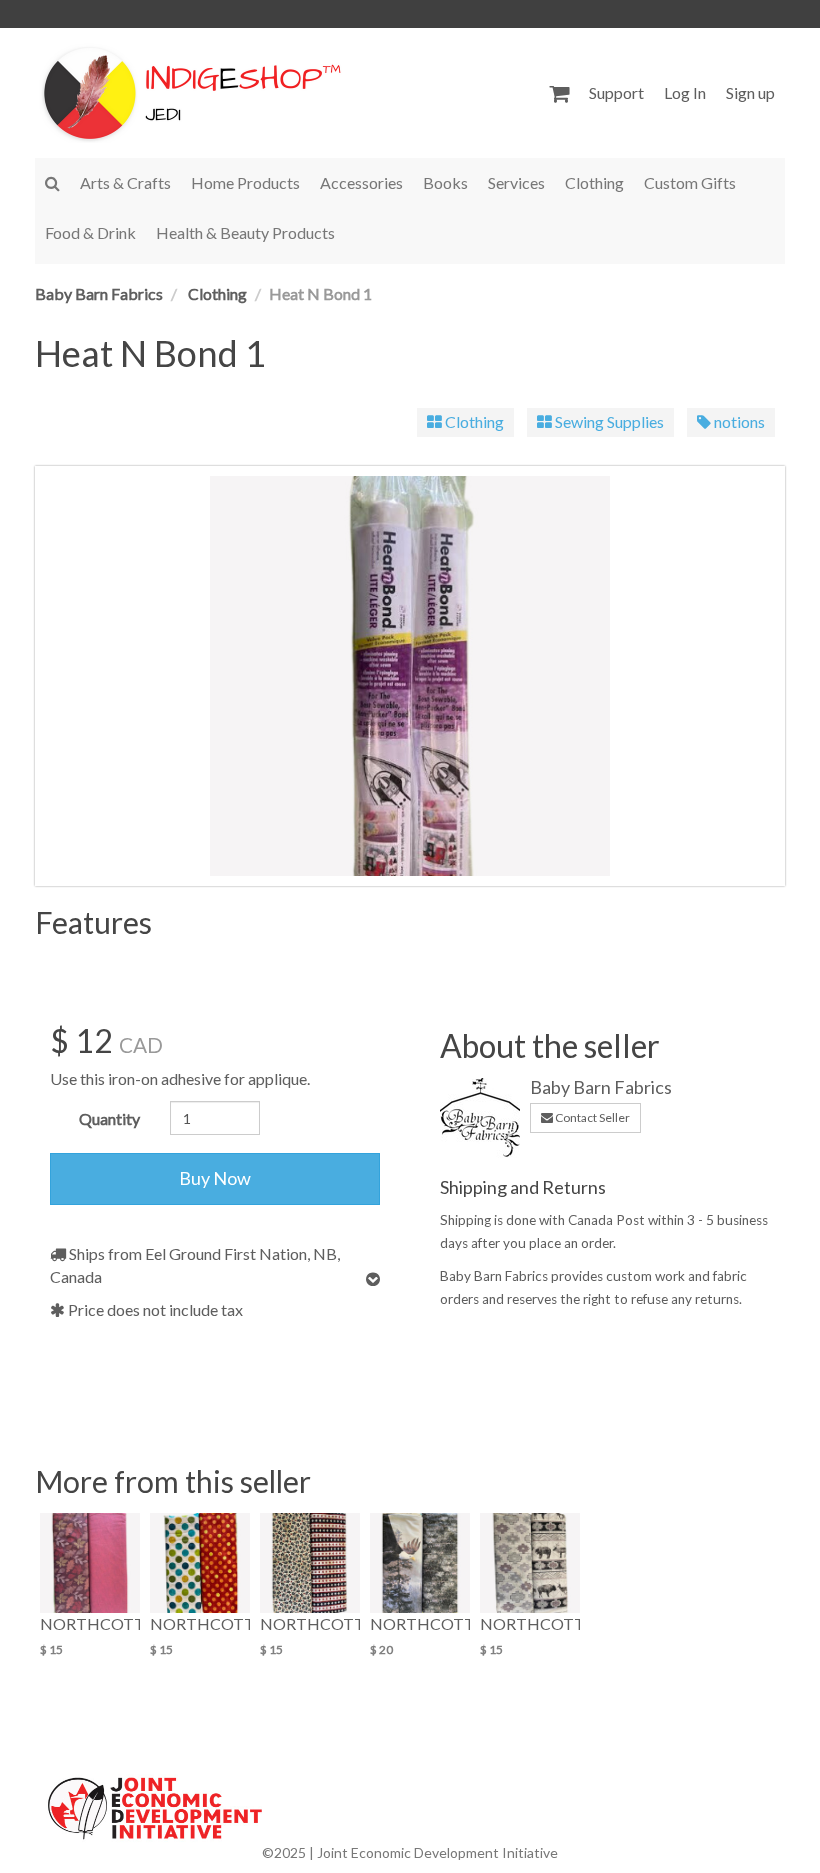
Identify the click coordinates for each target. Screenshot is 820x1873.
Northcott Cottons (90, 1623)
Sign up (750, 92)
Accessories (361, 182)
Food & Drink (90, 232)
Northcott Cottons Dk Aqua (200, 1623)
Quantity (109, 1118)
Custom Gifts (690, 182)
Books (445, 182)
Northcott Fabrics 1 (310, 1623)
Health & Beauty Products (245, 232)
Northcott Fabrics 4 (530, 1623)
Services (516, 182)
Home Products (245, 182)
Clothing (594, 182)
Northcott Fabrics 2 (420, 1623)
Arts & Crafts (125, 182)
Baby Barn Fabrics (99, 293)
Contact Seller (591, 1117)
